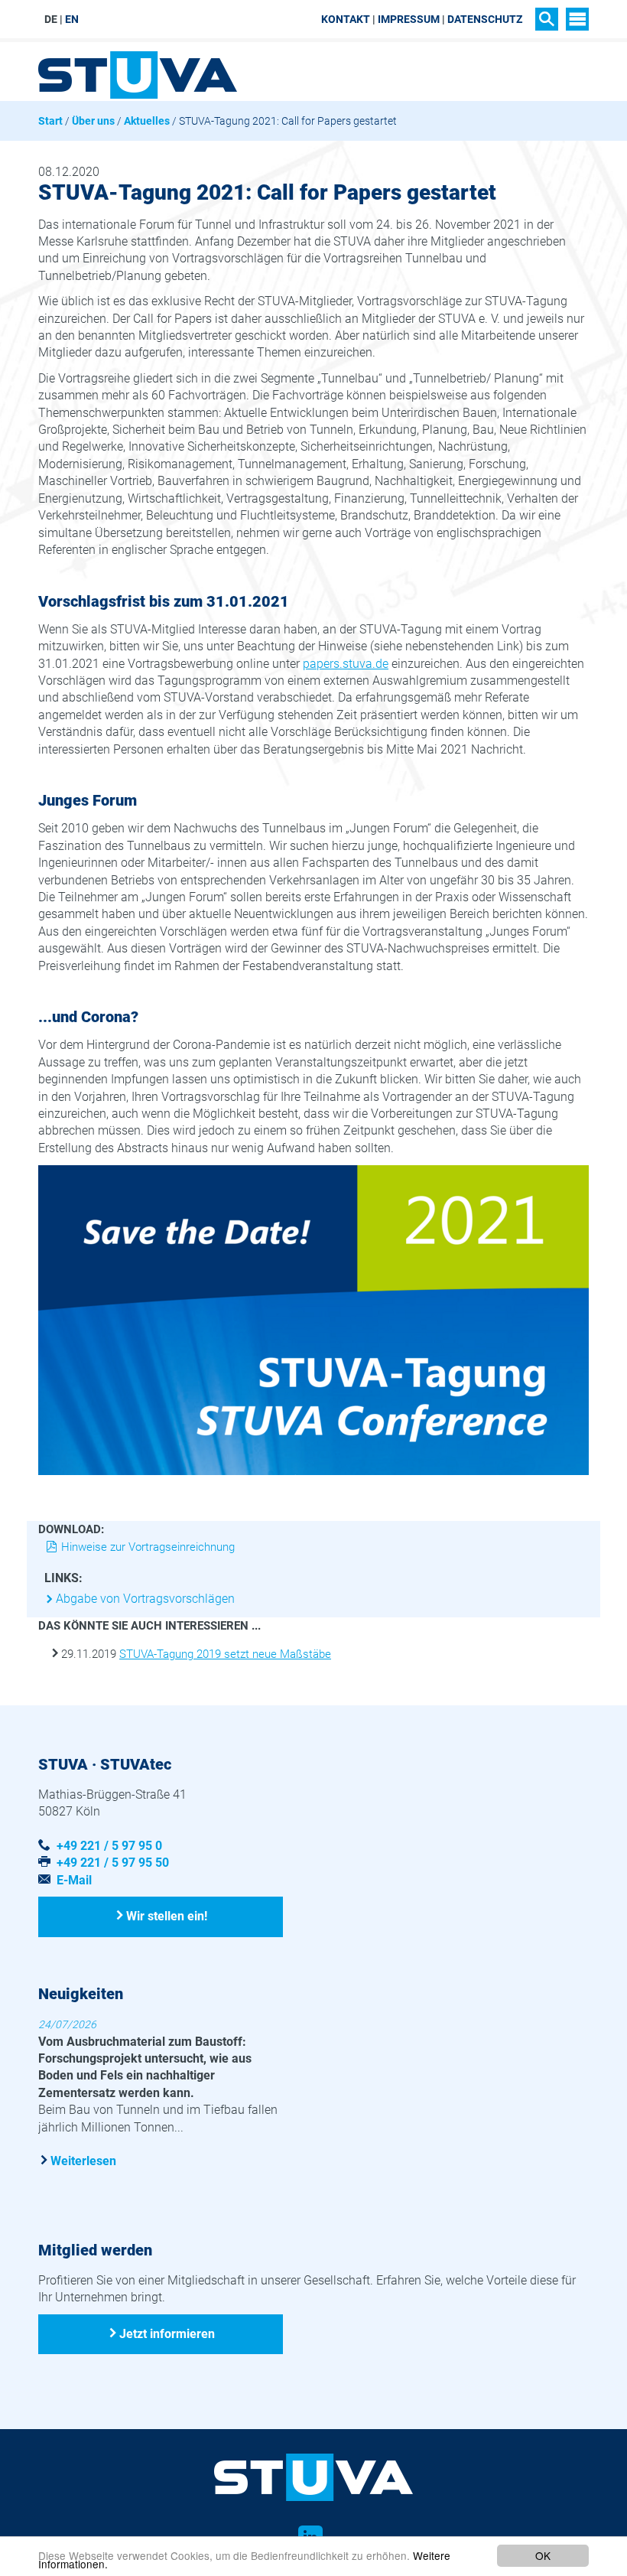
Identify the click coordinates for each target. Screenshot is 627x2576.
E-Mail (74, 1880)
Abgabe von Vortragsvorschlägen (145, 1599)
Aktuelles (147, 121)
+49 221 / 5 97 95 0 (109, 1846)
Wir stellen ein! (167, 1916)
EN (72, 19)
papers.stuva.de (346, 664)
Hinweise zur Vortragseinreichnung (148, 1547)
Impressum (409, 19)
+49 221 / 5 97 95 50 (113, 1863)
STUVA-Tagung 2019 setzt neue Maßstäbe (225, 1654)
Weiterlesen (83, 2161)
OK (543, 2555)
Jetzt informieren (167, 2334)
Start (50, 121)
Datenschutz (485, 19)
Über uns (93, 121)
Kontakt (346, 19)
